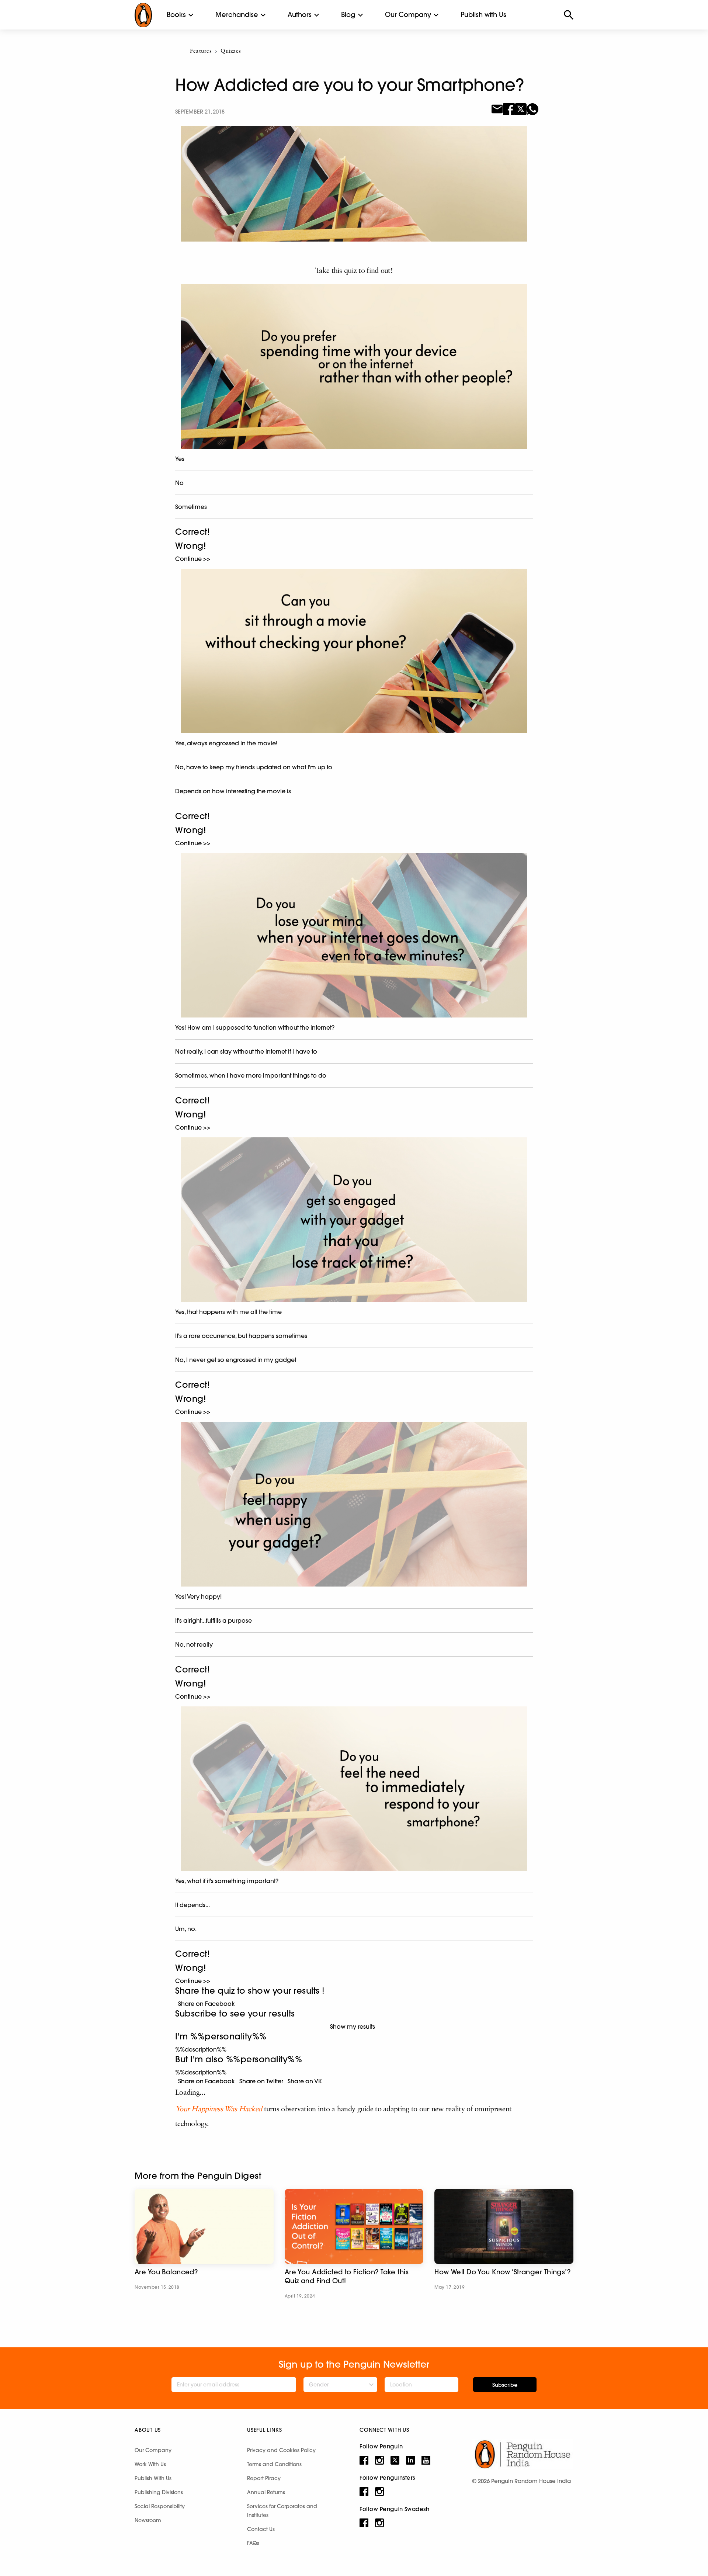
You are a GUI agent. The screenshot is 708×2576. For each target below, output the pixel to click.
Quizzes (231, 51)
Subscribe (505, 2385)
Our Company (408, 15)
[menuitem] (176, 15)
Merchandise (237, 15)
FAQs (253, 2543)
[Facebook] (509, 108)
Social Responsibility (160, 2506)
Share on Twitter (260, 2081)
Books (176, 15)
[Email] (497, 108)
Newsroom (148, 2520)
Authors (300, 15)
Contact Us (261, 2529)
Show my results (354, 2027)
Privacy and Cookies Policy (281, 2450)
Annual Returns (266, 2492)
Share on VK (303, 2081)
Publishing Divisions (159, 2492)
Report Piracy (264, 2478)
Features (201, 51)
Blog (348, 15)
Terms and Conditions (274, 2464)
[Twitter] (521, 108)
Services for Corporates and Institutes (282, 2511)
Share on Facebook (205, 2004)
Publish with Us (483, 15)
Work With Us (150, 2464)
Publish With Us (153, 2478)
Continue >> (193, 559)
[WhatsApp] (532, 108)
